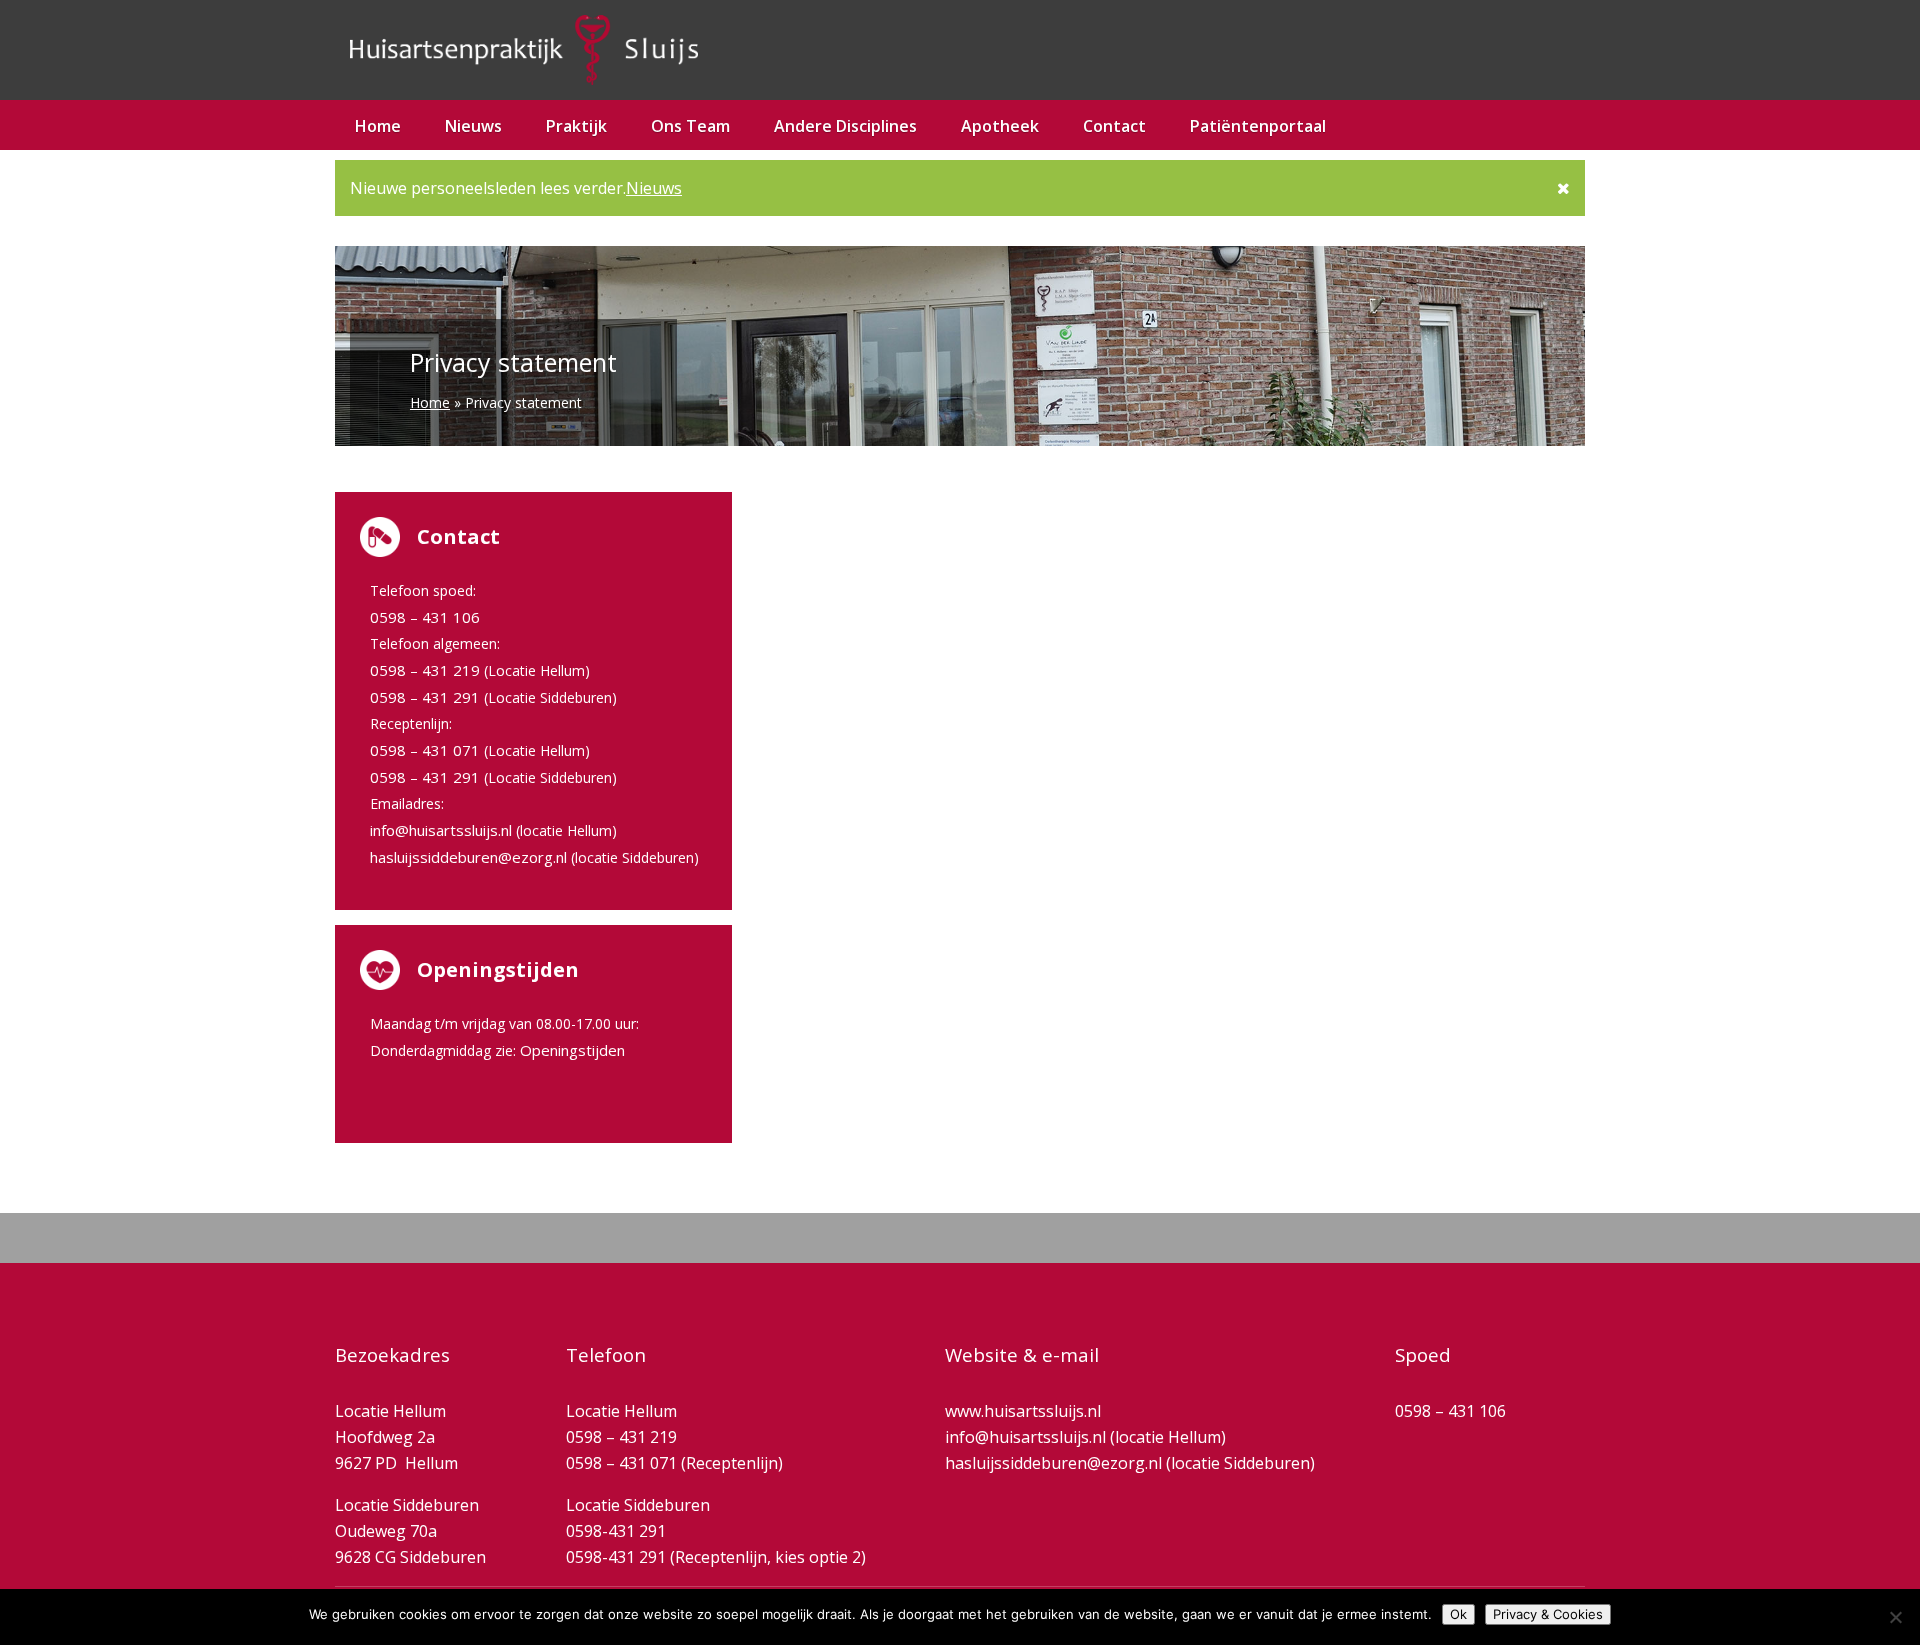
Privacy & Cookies (1548, 1614)
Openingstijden (572, 1050)
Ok (1458, 1614)
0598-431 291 (616, 1531)
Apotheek (1000, 126)
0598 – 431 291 (425, 697)
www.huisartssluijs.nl (1023, 1411)
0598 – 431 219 (425, 670)
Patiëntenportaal (1258, 126)
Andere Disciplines (845, 126)
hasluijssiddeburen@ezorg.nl (468, 857)
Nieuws (654, 188)
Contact (1114, 126)
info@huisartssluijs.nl (441, 830)
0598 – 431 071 (425, 750)
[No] (1895, 1617)
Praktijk (576, 126)
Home (378, 126)
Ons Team (690, 126)
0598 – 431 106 (425, 617)
